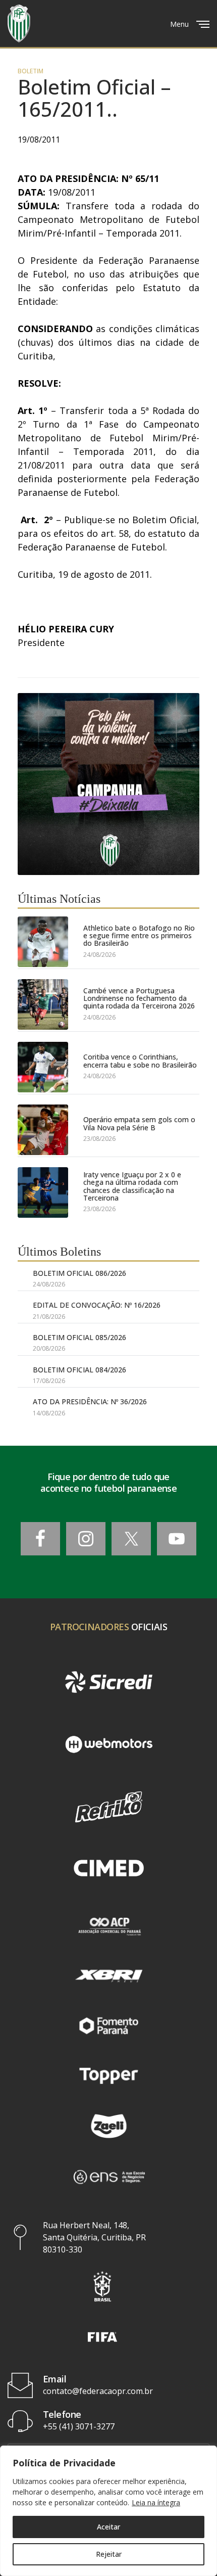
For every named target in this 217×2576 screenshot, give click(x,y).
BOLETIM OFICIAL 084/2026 (79, 1370)
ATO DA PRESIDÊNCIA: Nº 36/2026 (90, 1401)
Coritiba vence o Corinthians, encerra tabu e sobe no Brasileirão (140, 1061)
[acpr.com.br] (108, 1925)
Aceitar (108, 2527)
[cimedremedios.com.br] (108, 1869)
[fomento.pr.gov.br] (108, 2026)
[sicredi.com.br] (108, 1682)
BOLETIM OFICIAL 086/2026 (79, 1273)
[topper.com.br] (108, 2076)
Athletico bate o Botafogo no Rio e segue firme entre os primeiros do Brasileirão (139, 936)
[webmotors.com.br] (108, 1744)
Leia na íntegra (156, 2502)
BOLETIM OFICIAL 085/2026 (79, 1337)
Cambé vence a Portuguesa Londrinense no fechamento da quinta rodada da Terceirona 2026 (139, 998)
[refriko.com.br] (108, 1807)
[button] (102, 2286)
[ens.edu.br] (108, 2176)
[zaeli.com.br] (108, 2126)
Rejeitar (109, 2554)
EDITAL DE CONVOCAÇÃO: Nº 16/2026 (97, 1305)
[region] (108, 2511)
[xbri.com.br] (108, 1976)
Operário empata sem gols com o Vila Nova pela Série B (139, 1123)
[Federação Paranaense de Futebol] (19, 24)
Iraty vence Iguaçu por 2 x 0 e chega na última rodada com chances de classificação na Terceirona (132, 1186)
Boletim (31, 71)
